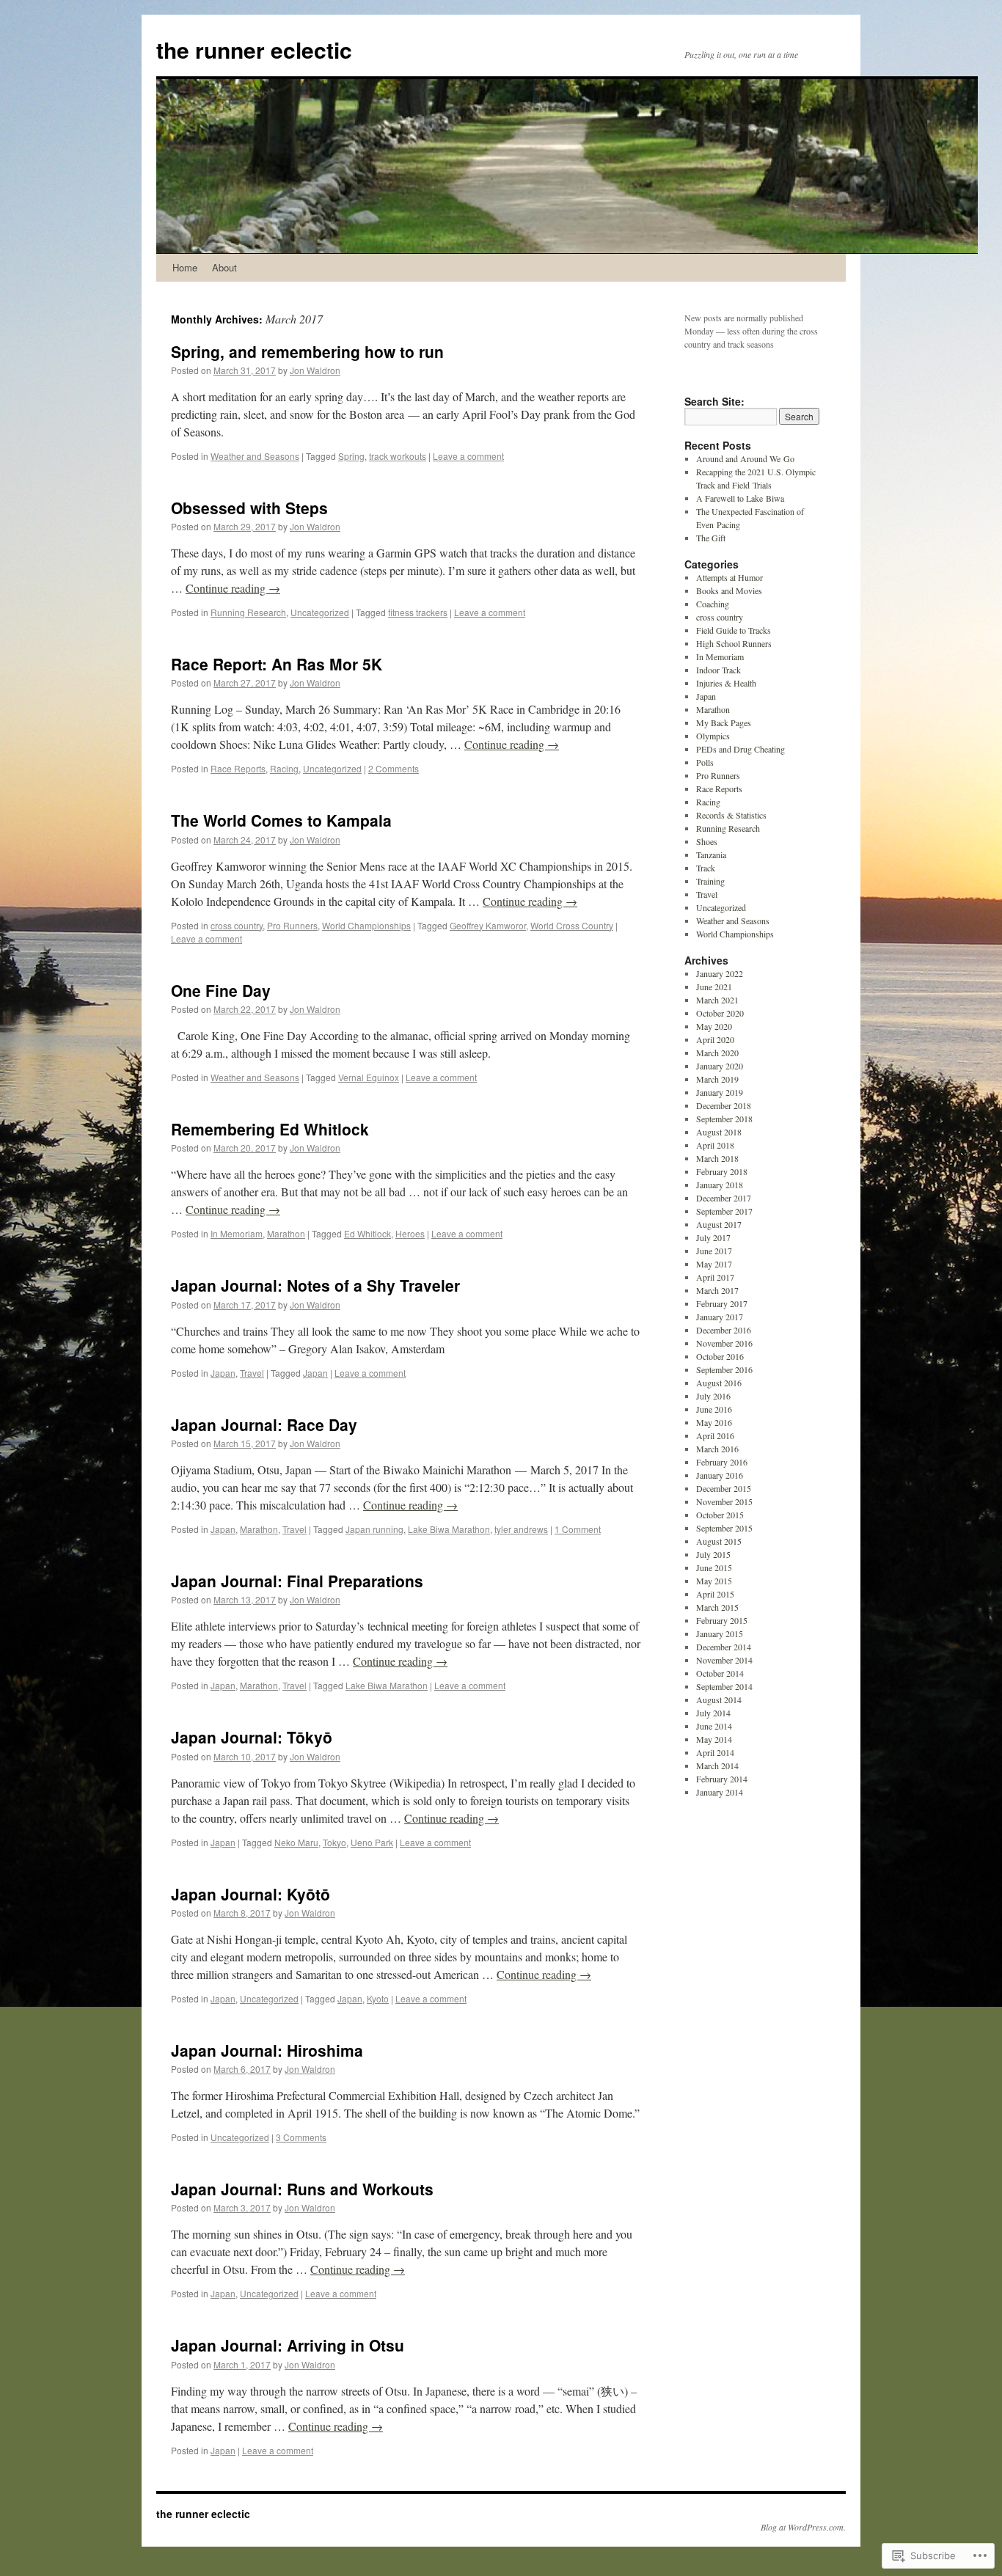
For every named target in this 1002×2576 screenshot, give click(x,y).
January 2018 (720, 1185)
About (224, 267)
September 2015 (724, 1528)
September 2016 (724, 1369)
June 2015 (714, 1567)
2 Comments (394, 768)
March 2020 (717, 1053)
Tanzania (711, 855)
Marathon (286, 1233)
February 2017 (722, 1303)
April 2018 (715, 1145)
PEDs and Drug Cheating (740, 749)
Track (706, 868)
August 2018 (719, 1132)
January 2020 (720, 1066)
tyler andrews (521, 1529)
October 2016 (720, 1356)
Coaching (713, 604)
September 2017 (724, 1211)
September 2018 (724, 1119)
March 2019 (717, 1079)
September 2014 (724, 1686)
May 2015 (714, 1581)
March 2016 (717, 1449)
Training (710, 881)
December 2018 (724, 1105)
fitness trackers (418, 612)
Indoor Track (718, 670)
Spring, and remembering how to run (307, 351)
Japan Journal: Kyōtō (251, 1894)
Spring (351, 456)
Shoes (707, 841)
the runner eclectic (254, 50)
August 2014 (719, 1699)
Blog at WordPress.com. (803, 2527)
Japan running (374, 1529)
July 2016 (713, 1396)
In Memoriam (237, 1233)
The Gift (711, 538)
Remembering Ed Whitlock (270, 1129)
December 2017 (724, 1198)
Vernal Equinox (369, 1077)
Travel (252, 1373)
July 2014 (713, 1713)
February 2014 (722, 1779)
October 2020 (720, 1013)
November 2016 (724, 1343)
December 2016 (724, 1330)
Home (185, 267)
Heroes (410, 1233)
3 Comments (301, 2137)
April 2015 (715, 1594)
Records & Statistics (731, 815)
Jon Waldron (315, 370)
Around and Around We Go (745, 458)
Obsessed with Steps (249, 508)
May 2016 (714, 1422)
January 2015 (720, 1633)
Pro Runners (292, 925)
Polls (705, 762)
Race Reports (238, 768)
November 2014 (724, 1660)
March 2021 (717, 1000)
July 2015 (713, 1554)
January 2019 (720, 1092)
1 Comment (578, 1529)
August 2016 (719, 1383)
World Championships (366, 925)
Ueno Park (372, 1842)
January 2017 (720, 1317)
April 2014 (715, 1752)
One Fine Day (221, 990)
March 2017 (717, 1290)
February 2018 (722, 1171)
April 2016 (715, 1435)
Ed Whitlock (367, 1233)
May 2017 (714, 1264)
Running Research (248, 612)
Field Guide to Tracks (734, 630)
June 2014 (714, 1726)
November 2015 (724, 1501)
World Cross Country (572, 925)
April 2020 (715, 1039)
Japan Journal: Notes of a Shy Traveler (315, 1285)
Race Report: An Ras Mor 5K (277, 664)
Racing (284, 768)
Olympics (713, 736)
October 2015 (720, 1515)
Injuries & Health (726, 683)
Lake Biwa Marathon (449, 1529)
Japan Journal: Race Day (264, 1424)
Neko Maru (296, 1842)
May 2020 (714, 1026)
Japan (223, 1373)
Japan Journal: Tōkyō (252, 1737)
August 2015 (719, 1541)
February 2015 (722, 1620)
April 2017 (715, 1277)
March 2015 (717, 1607)
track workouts (398, 456)
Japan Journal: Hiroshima (267, 2050)
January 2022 (720, 973)
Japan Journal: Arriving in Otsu (288, 2345)
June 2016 (714, 1409)
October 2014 (720, 1673)
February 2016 (722, 1462)
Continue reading (233, 588)
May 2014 (714, 1739)
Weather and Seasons (255, 456)
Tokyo (334, 1842)
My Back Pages (724, 722)
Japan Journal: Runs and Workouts (302, 2189)
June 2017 (714, 1251)
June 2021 (714, 987)
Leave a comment (468, 456)
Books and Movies (729, 590)
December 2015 (724, 1488)
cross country (237, 925)
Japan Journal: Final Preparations (297, 1581)
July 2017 (713, 1237)
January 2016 (720, 1475)
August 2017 (719, 1224)
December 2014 (724, 1647)
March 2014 (717, 1765)
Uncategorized (320, 612)
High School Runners (734, 643)
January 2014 (720, 1792)
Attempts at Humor (729, 577)
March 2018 (717, 1158)
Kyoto (378, 1998)
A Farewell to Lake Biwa (740, 498)
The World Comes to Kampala (281, 820)
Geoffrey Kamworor (488, 925)
